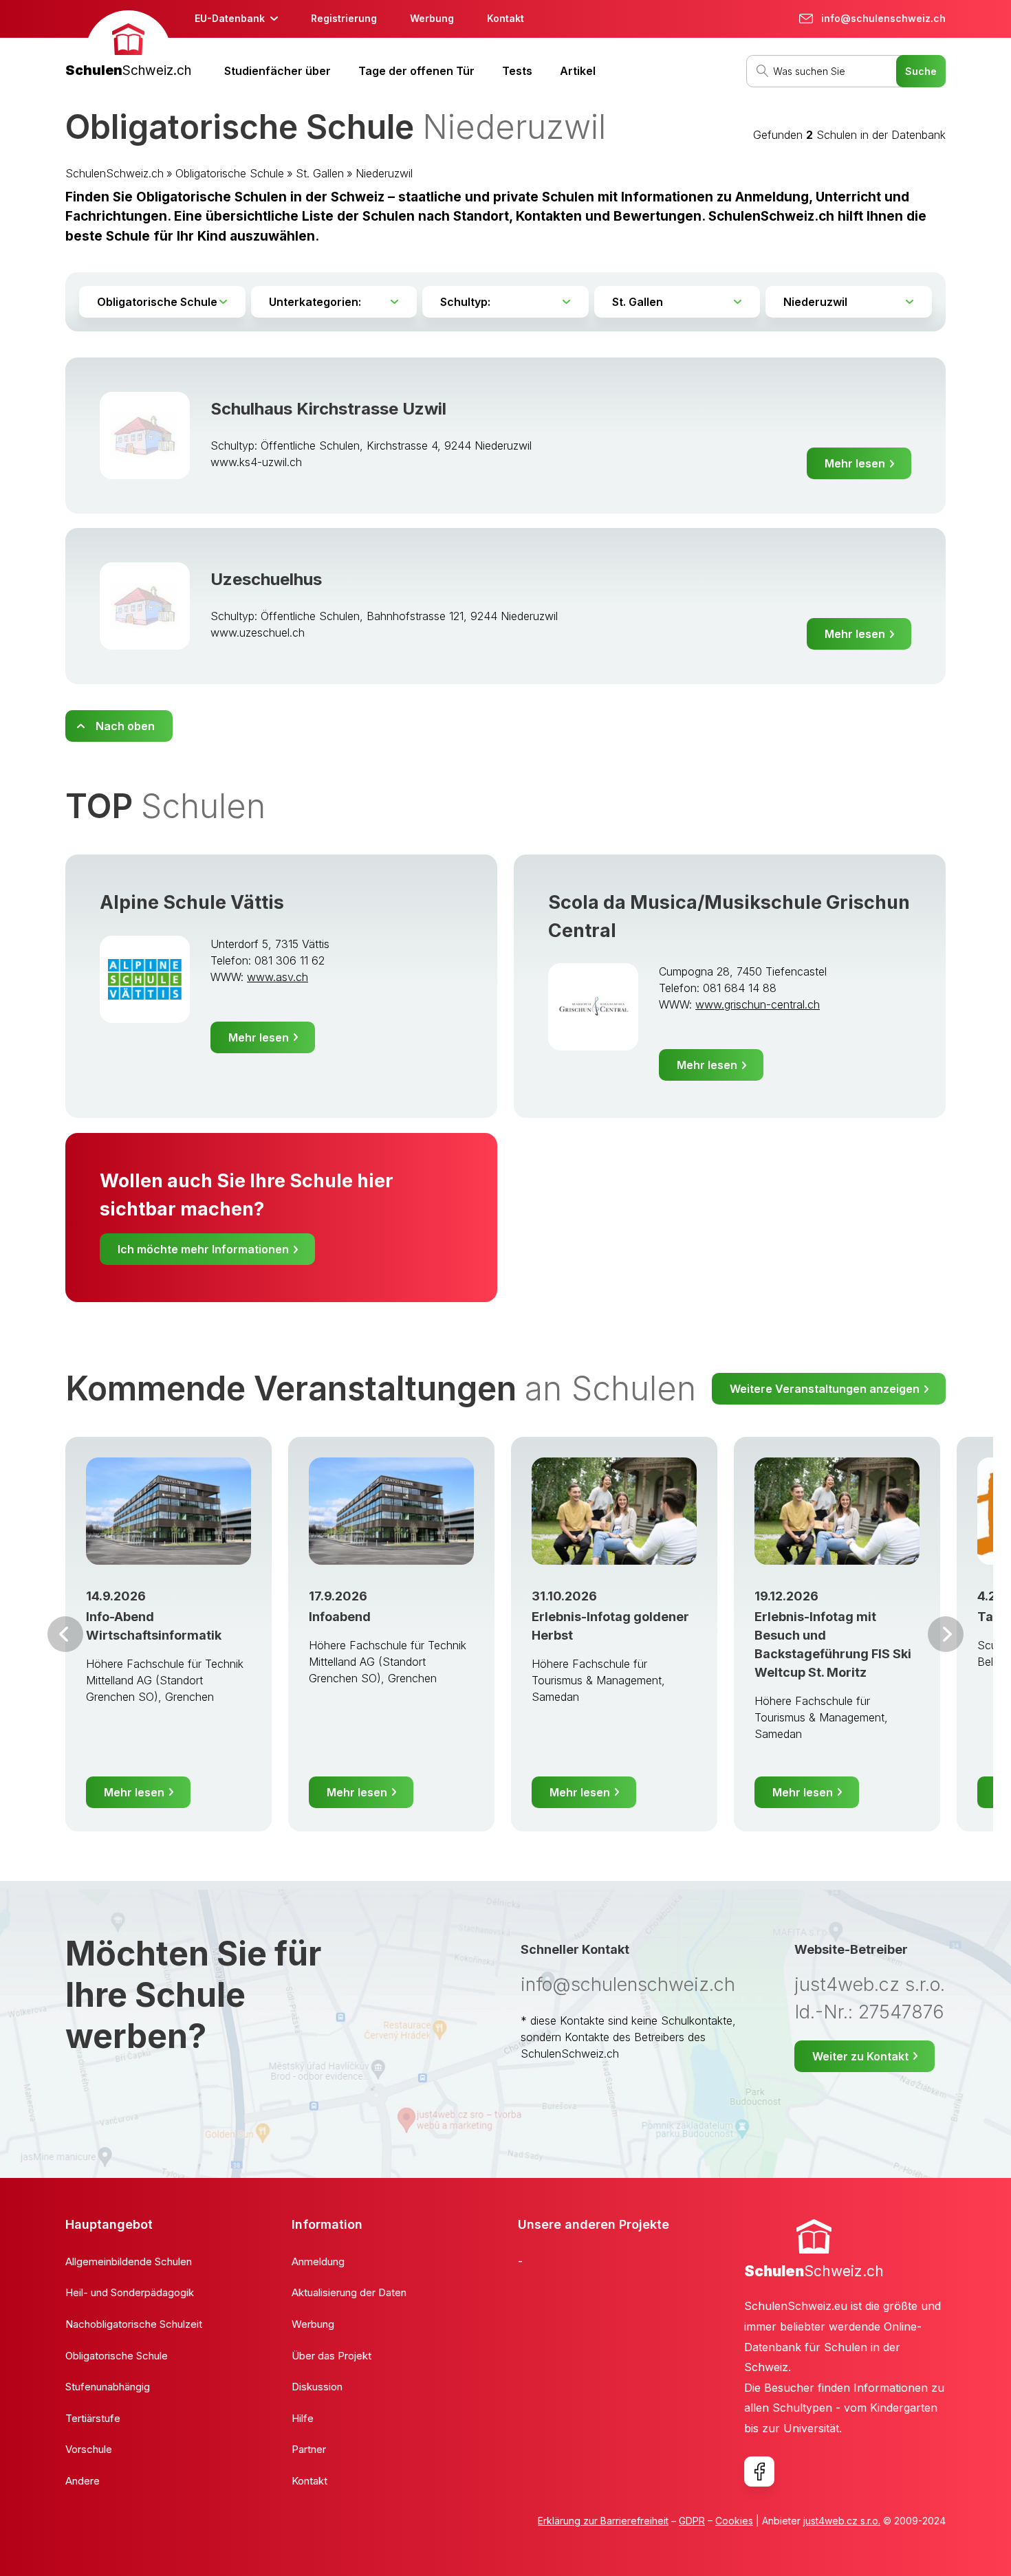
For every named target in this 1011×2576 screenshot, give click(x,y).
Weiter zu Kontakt (860, 2056)
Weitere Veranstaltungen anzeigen (825, 1389)
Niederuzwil (384, 173)
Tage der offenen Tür (416, 71)
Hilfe (303, 2418)
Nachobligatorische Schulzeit (134, 2324)
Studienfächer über (278, 71)
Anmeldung (318, 2261)
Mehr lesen (855, 463)
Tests (517, 71)
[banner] (128, 46)
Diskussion (317, 2387)
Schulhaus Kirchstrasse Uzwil (328, 409)
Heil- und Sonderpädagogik (130, 2292)
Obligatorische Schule (230, 173)
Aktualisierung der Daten (349, 2292)
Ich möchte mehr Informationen (203, 1249)
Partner (309, 2449)
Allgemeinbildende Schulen (129, 2261)
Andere (83, 2481)
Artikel (578, 71)
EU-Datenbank (230, 18)
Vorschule (89, 2449)
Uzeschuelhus (266, 579)
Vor (65, 1634)
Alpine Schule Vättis (192, 902)
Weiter (946, 1634)
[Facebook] (759, 2472)
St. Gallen (320, 173)
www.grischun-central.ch (758, 1004)
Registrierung (344, 18)
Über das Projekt (331, 2356)
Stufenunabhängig (108, 2387)
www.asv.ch (278, 977)
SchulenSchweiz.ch (115, 173)
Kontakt (505, 18)
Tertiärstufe (93, 2418)
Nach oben (125, 726)
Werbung (432, 18)
